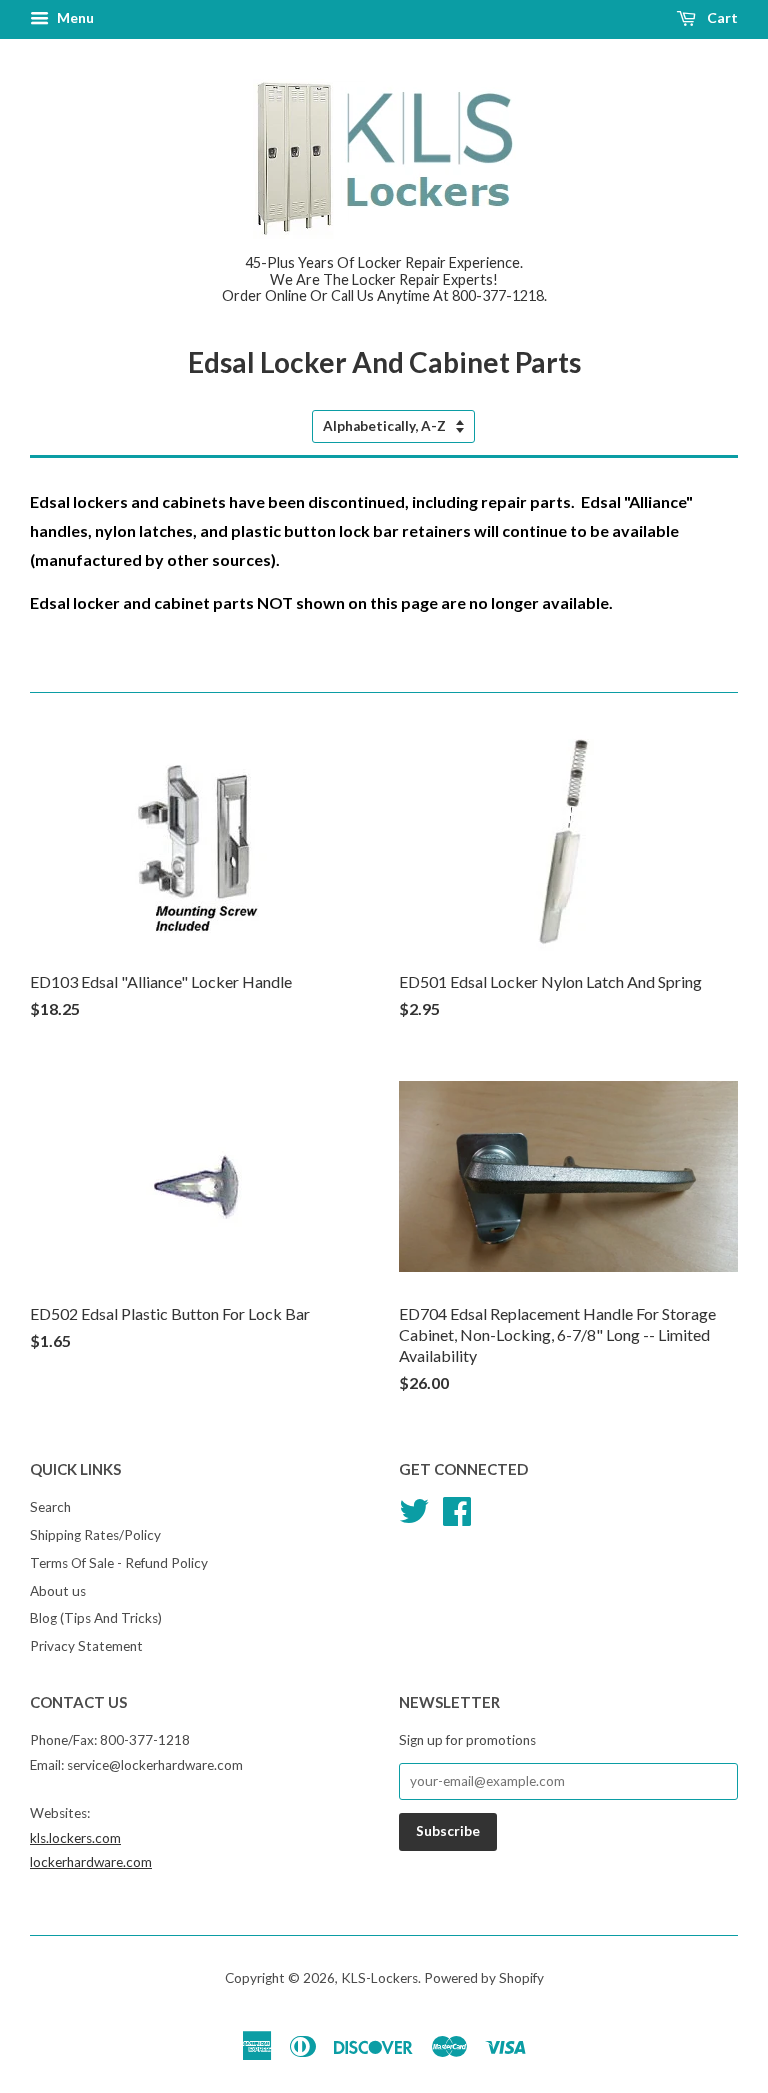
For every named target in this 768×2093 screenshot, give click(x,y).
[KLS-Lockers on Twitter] (414, 1508)
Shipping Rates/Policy (95, 1535)
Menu (74, 17)
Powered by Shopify (484, 1978)
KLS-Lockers (379, 1978)
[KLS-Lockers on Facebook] (457, 1508)
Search (50, 1507)
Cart (721, 17)
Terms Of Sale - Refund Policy (119, 1563)
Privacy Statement (86, 1646)
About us (58, 1591)
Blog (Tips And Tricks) (96, 1618)
